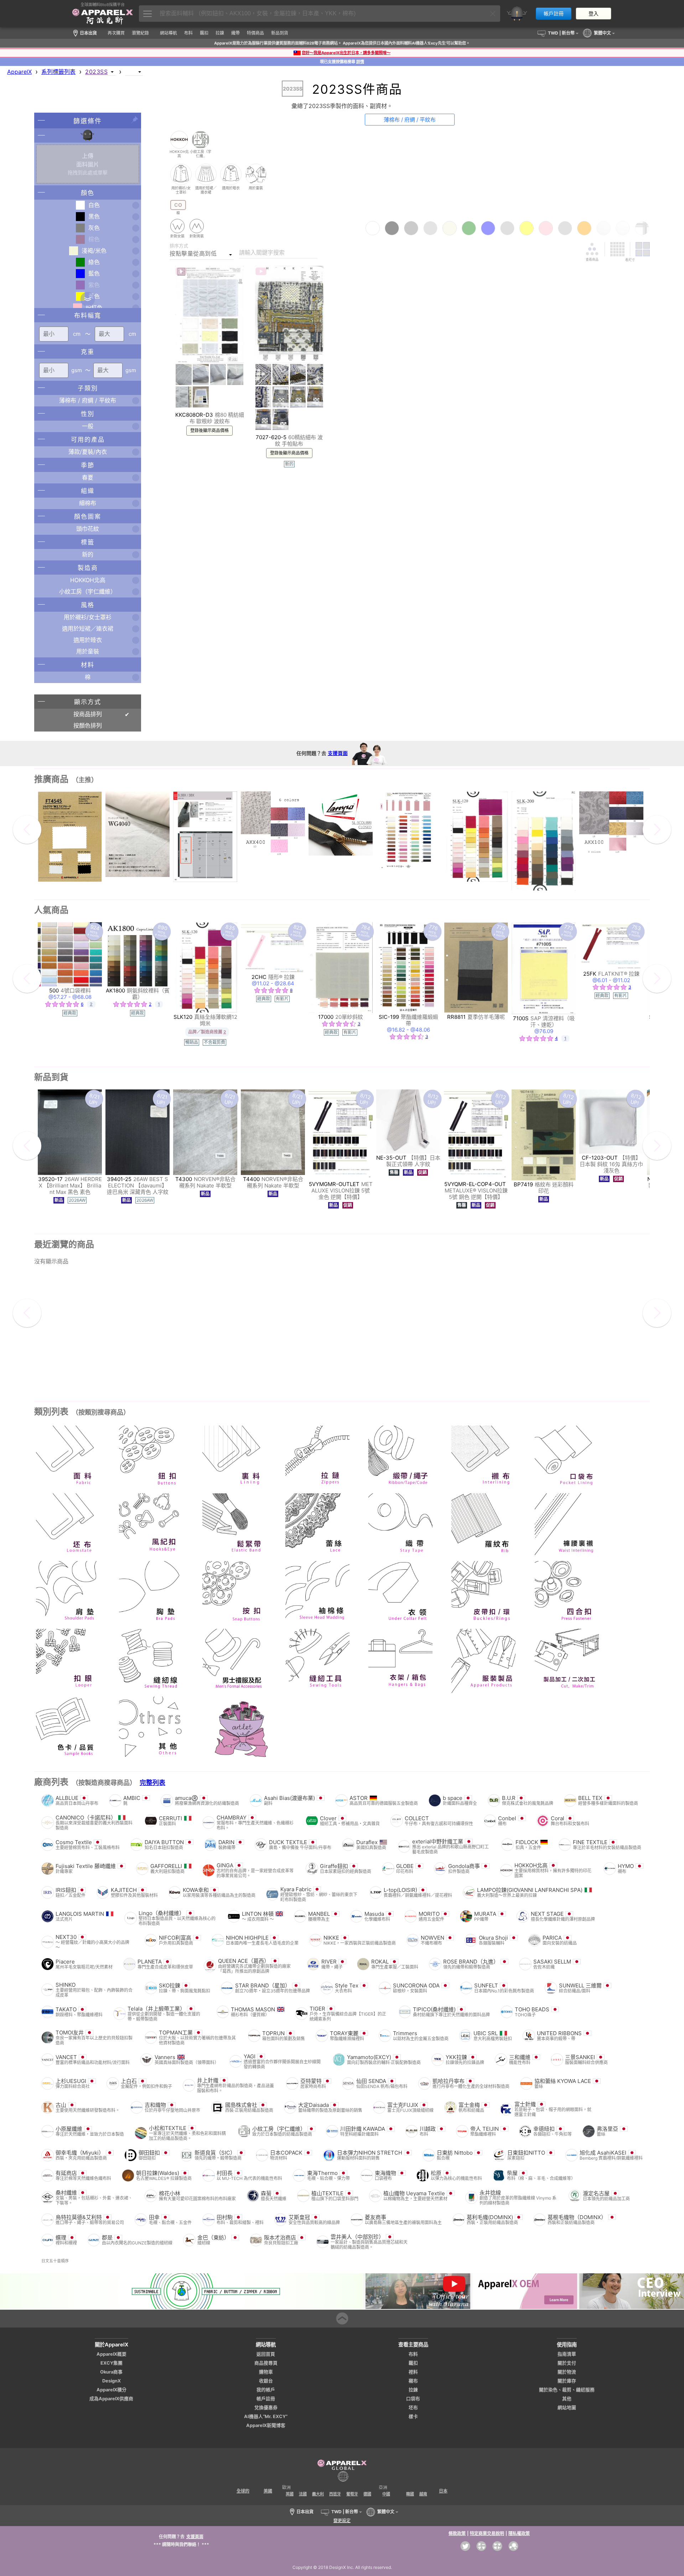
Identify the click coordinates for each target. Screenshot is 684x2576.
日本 (443, 2491)
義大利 (318, 2494)
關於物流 (567, 2372)
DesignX (112, 2381)
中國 (386, 2494)
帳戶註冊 (554, 14)
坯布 (413, 2408)
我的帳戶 (266, 2390)
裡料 (413, 2372)
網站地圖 (567, 2408)
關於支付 (567, 2363)
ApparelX (19, 72)
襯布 (413, 2381)
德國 (367, 2494)
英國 (290, 2494)
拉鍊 (413, 2390)
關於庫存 (567, 2381)
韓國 (410, 2494)
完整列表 (152, 1783)
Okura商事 (111, 2372)
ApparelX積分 (112, 2390)
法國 (303, 2494)
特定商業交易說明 (487, 2533)
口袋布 (413, 2399)
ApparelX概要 (112, 2354)
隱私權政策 (519, 2533)
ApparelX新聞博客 (266, 2425)
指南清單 (567, 2354)
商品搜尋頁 (266, 2363)
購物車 (266, 2372)
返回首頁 (266, 2354)
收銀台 (266, 2381)
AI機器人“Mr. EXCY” (266, 2416)
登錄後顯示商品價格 (209, 431)
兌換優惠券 (266, 2408)
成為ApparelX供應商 (111, 2399)
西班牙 (335, 2494)
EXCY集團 (112, 2363)
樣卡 (413, 2416)
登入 (594, 14)
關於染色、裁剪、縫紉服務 (567, 2390)
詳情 (360, 62)
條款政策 (457, 2533)
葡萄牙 (352, 2494)
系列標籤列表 (58, 72)
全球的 (243, 2491)
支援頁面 (338, 753)
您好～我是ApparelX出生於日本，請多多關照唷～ (346, 53)
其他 (567, 2399)
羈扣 (413, 2363)
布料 (413, 2354)
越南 (423, 2494)
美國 (268, 2491)
